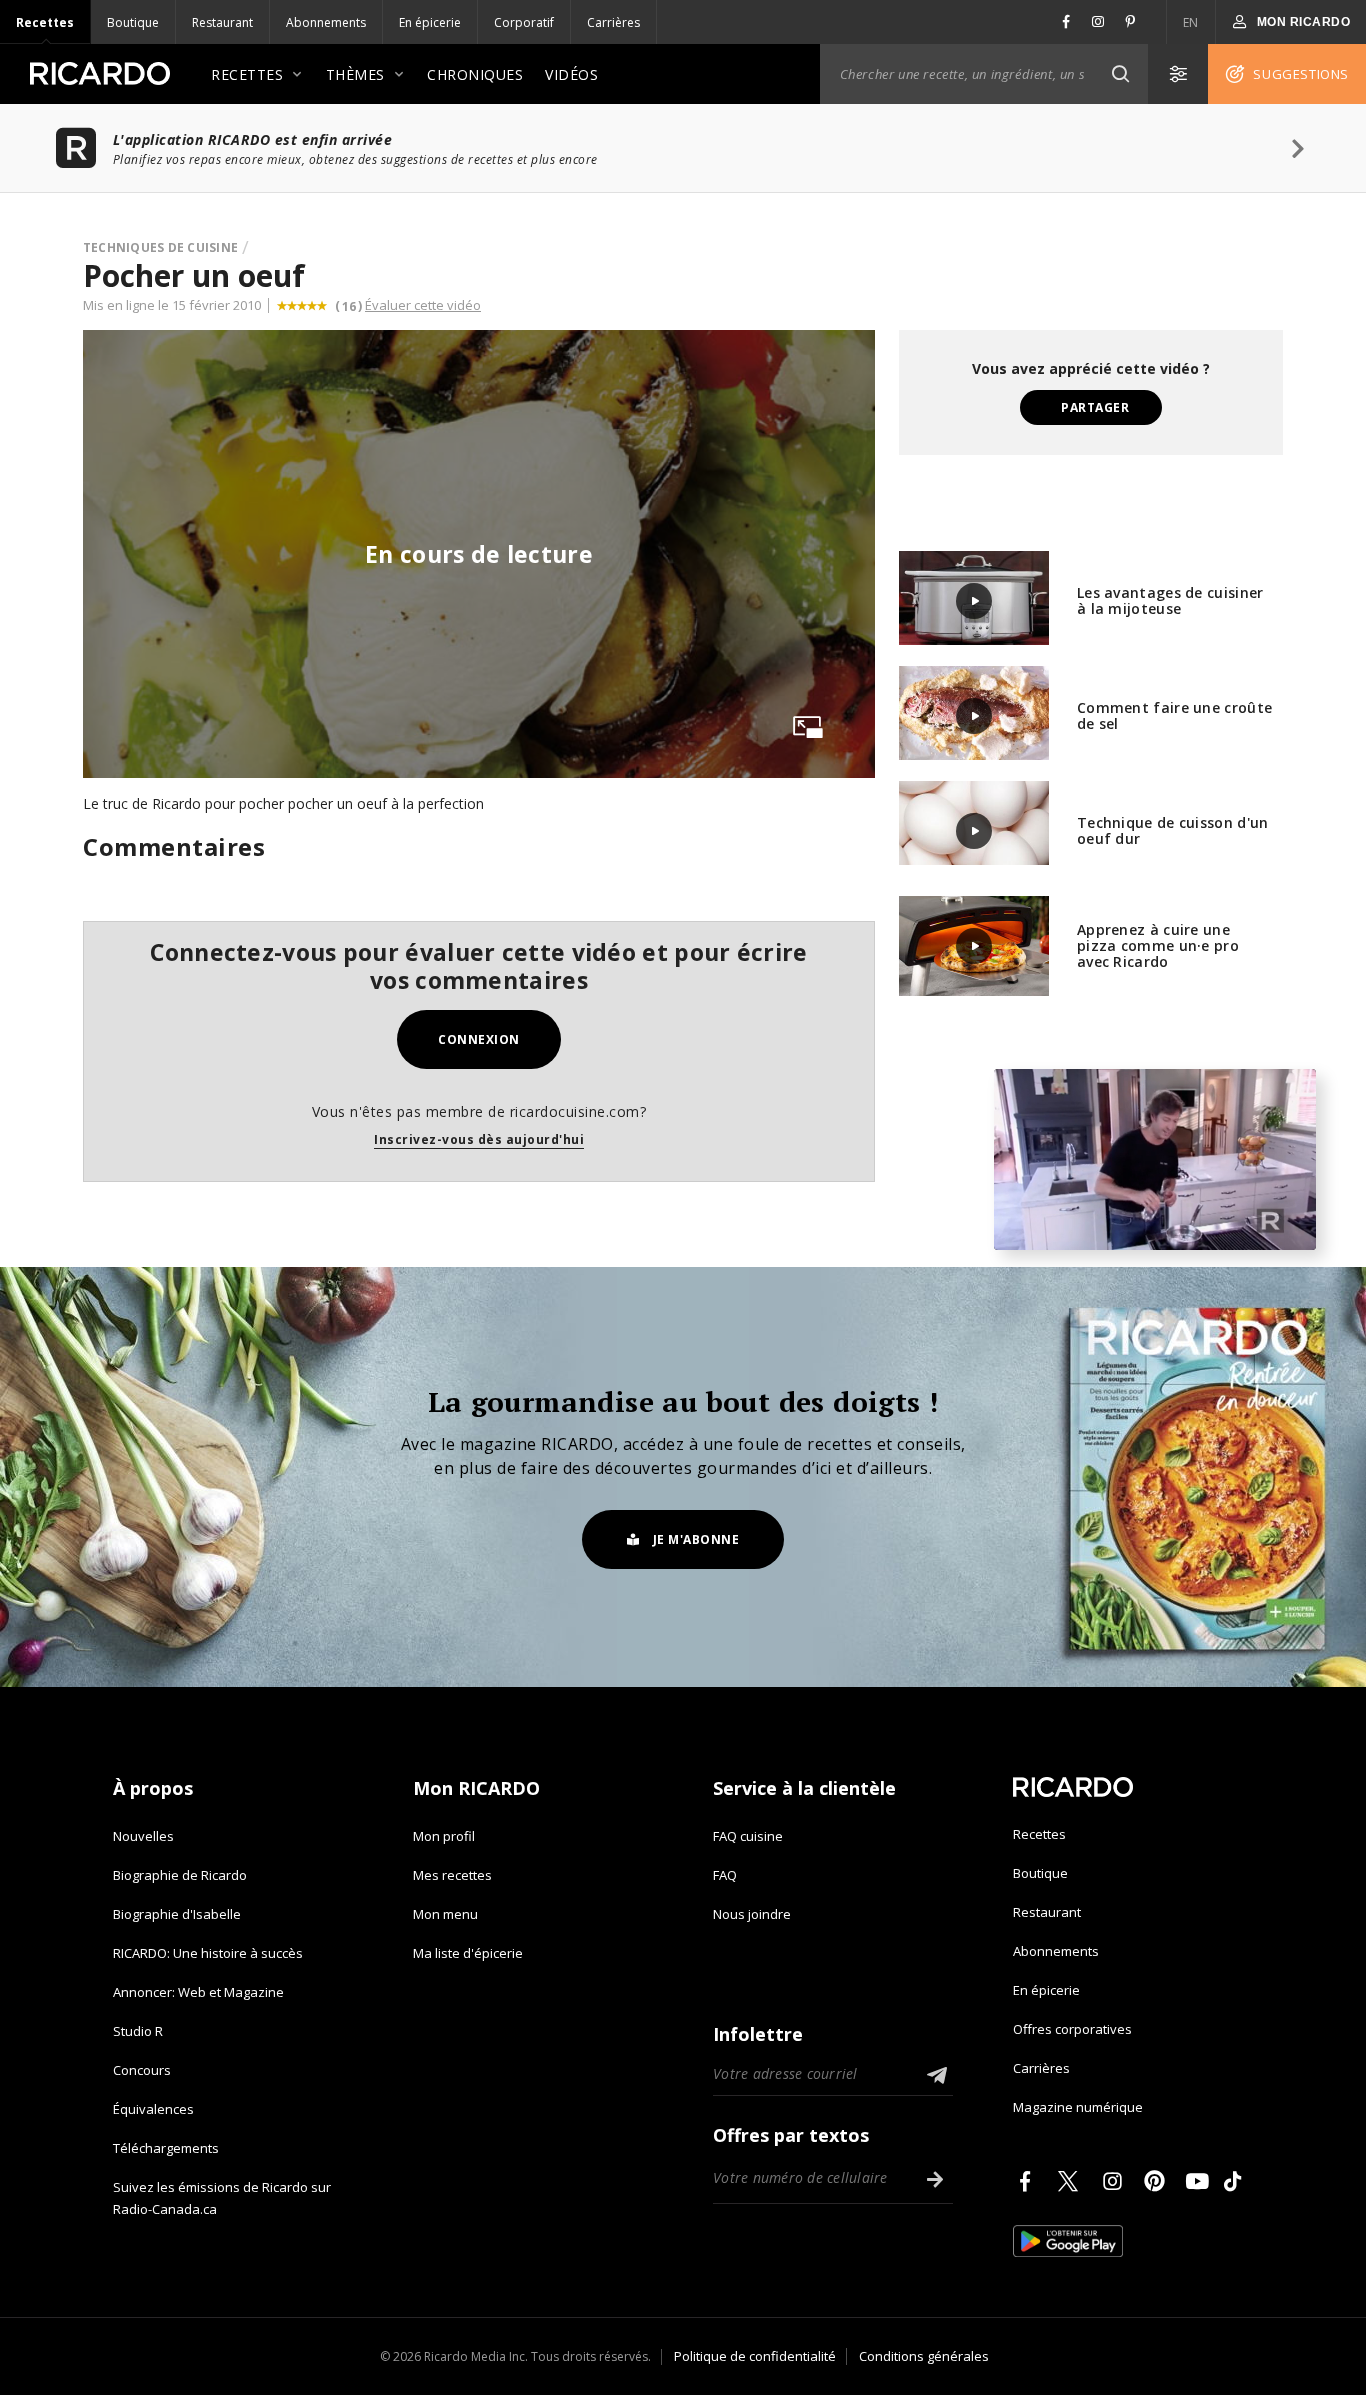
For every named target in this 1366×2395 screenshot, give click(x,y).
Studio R (138, 2031)
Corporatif (524, 22)
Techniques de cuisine (160, 247)
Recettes (45, 22)
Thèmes (355, 74)
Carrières (613, 22)
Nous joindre (752, 1914)
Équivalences (153, 2109)
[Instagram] (1116, 2181)
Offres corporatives (1072, 2029)
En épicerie (430, 22)
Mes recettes (452, 1875)
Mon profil (444, 1836)
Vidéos (571, 74)
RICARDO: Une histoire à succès (208, 1953)
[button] (1120, 74)
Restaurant (222, 22)
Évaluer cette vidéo (423, 305)
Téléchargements (166, 2148)
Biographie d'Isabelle (177, 1914)
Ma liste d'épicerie (468, 1953)
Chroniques (475, 74)
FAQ (725, 1875)
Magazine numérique (1078, 2107)
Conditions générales (924, 2356)
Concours (142, 2070)
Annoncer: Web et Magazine (198, 1992)
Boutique (133, 22)
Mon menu (445, 1914)
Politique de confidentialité (755, 2356)
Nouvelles (143, 1836)
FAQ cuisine (748, 1836)
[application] (1155, 1159)
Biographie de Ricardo (180, 1875)
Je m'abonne (696, 1539)
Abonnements (326, 22)
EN (1191, 22)
